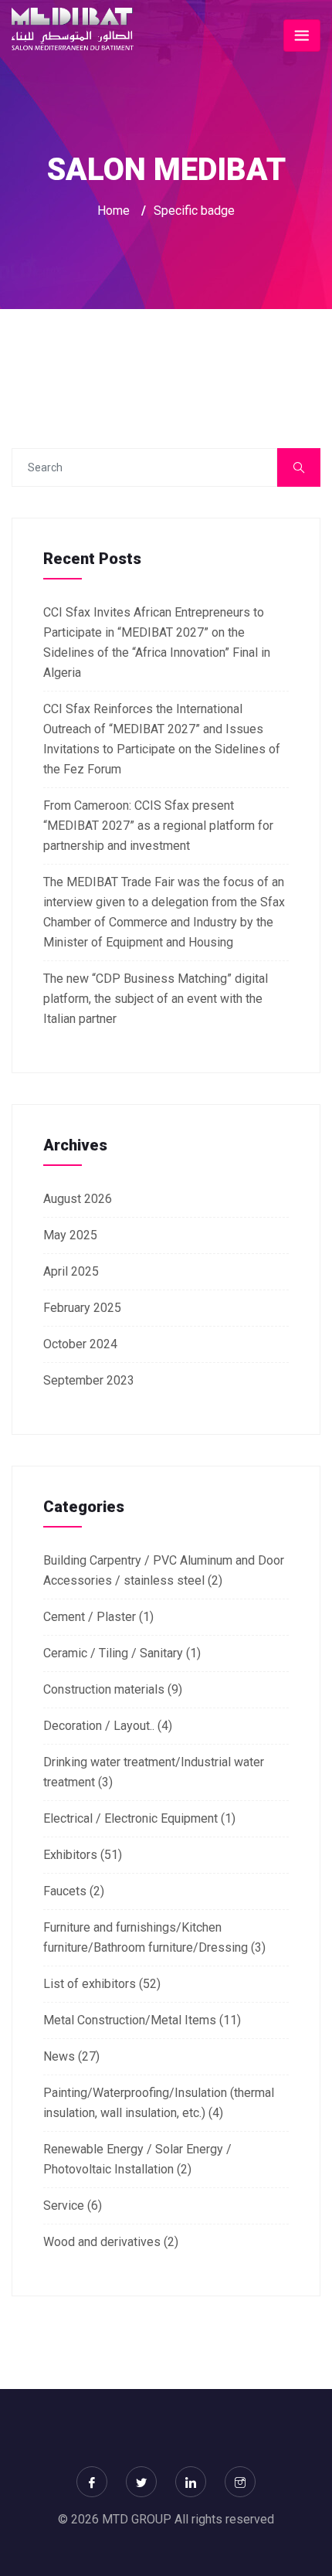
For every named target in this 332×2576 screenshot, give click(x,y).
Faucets (65, 1891)
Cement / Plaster (90, 1617)
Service (64, 2206)
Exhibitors (70, 1855)
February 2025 (82, 1308)
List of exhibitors (90, 1984)
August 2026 (78, 1199)
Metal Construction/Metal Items (130, 2020)
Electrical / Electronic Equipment (130, 1818)
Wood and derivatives (102, 2242)
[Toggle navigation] (302, 36)
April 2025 (71, 1271)
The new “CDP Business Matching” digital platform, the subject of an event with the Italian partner (156, 999)
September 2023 (89, 1380)
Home (113, 211)
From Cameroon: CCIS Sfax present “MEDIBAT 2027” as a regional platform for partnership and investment (158, 826)
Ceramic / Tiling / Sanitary (113, 1653)
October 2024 (80, 1344)
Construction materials (104, 1689)
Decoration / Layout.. (99, 1726)
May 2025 (70, 1235)
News (59, 2056)
